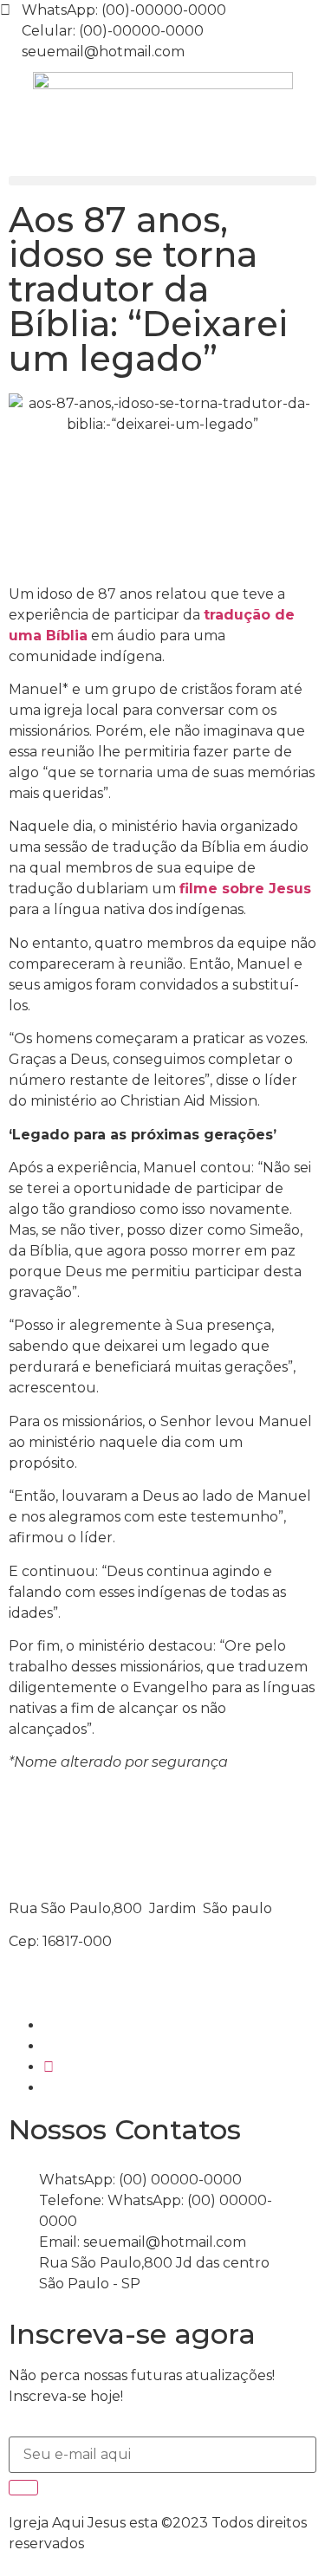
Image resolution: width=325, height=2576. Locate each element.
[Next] (239, 1823)
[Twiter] (49, 2067)
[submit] (23, 2488)
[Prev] (85, 1823)
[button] (162, 181)
